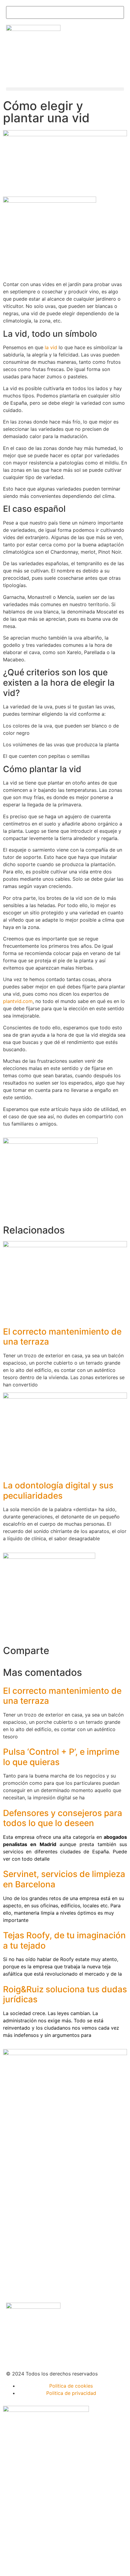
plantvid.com (18, 1001)
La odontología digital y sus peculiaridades (58, 1491)
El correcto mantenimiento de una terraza (62, 1337)
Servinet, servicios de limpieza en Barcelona (64, 1879)
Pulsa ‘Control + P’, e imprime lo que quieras (61, 1757)
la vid (51, 347)
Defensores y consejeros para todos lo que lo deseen (63, 1818)
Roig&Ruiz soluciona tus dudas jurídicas (65, 1994)
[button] (65, 89)
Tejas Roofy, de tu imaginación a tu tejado (64, 1940)
